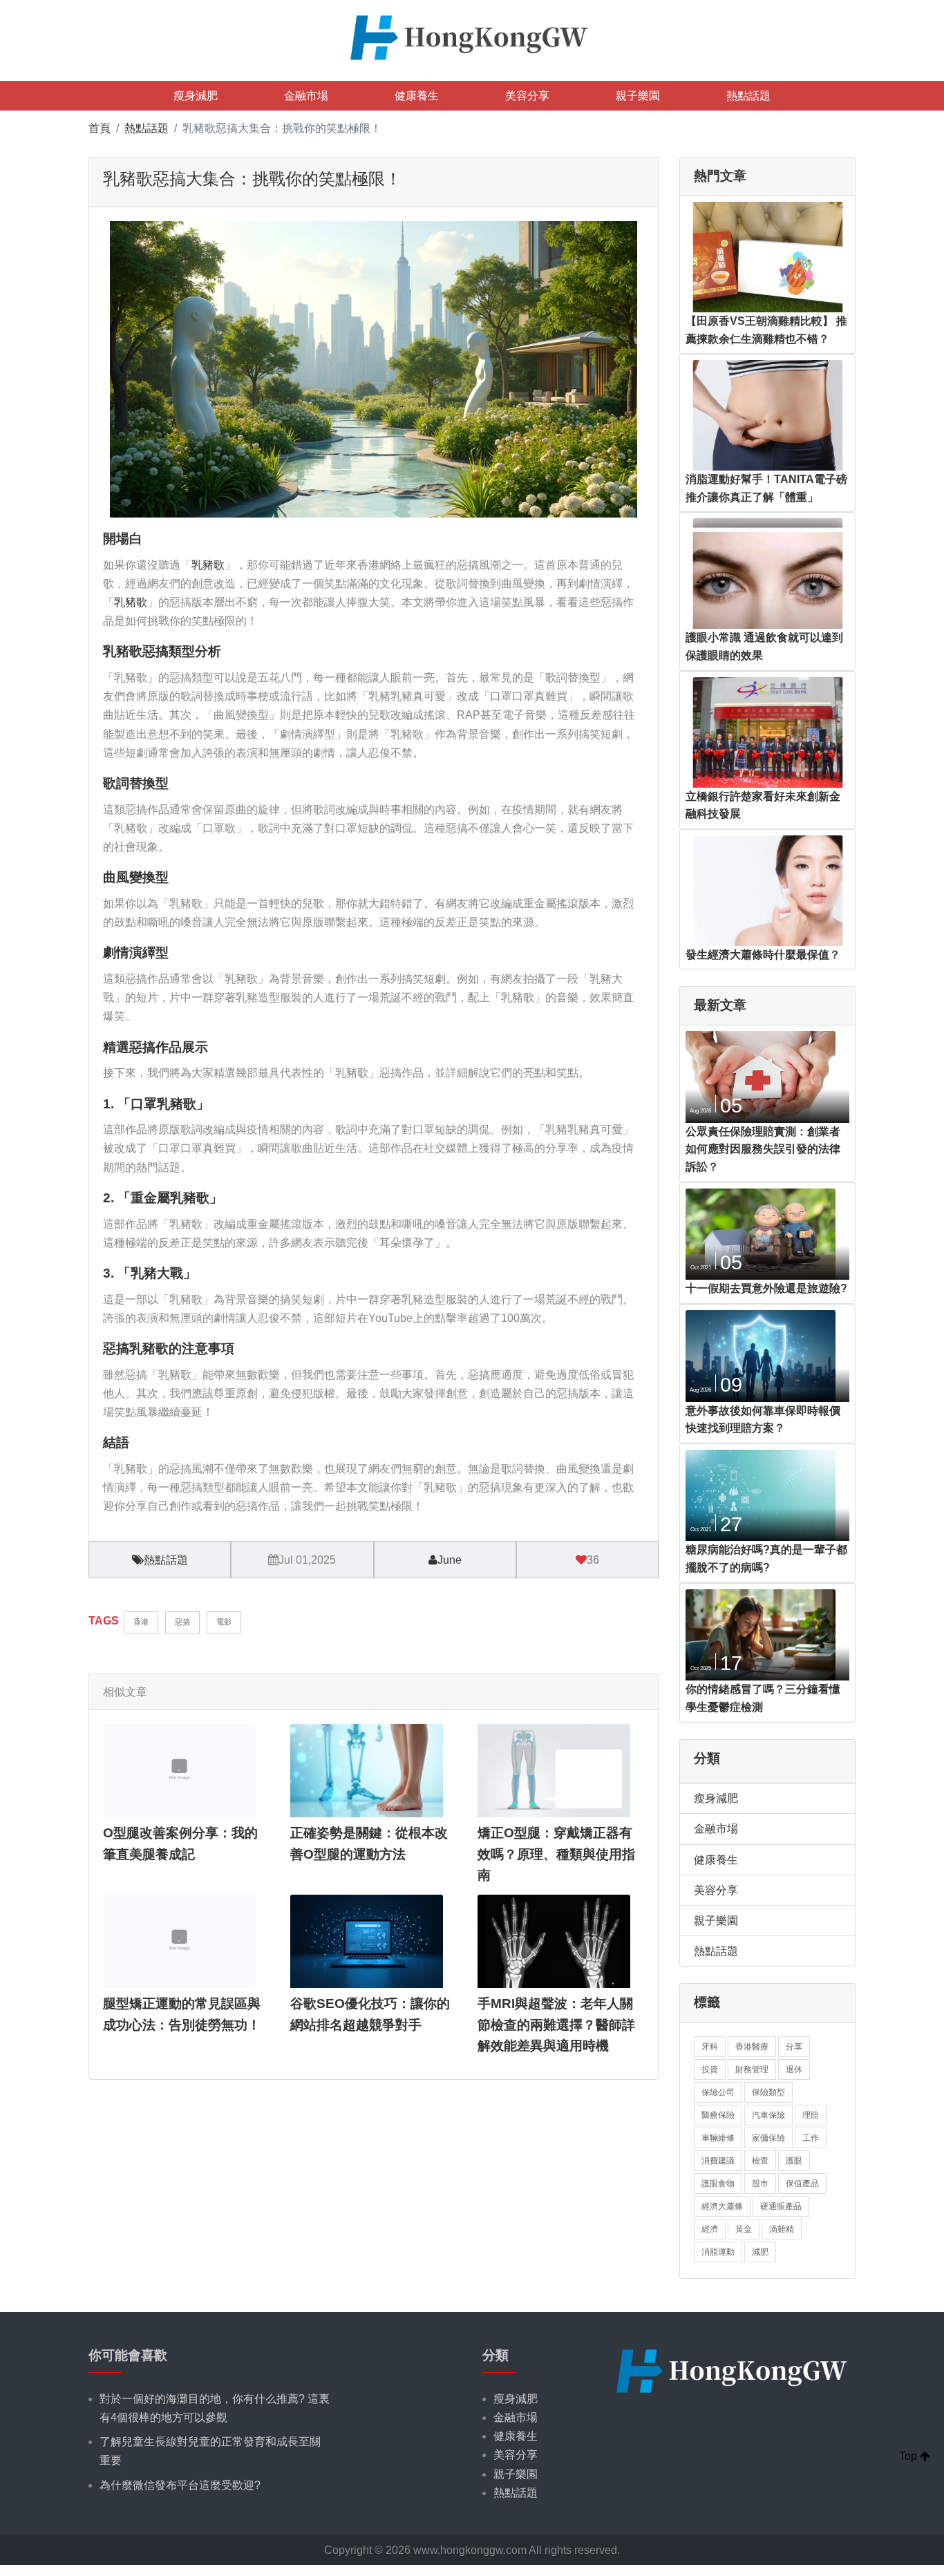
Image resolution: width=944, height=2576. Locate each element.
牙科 (710, 2047)
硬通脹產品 (781, 2206)
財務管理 (752, 2070)
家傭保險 (768, 2138)
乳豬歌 (208, 565)
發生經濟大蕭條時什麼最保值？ (763, 955)
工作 (811, 2138)
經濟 (710, 2229)
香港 (141, 1622)
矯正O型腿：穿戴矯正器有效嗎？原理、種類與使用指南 (556, 1854)
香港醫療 (752, 2047)
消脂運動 (718, 2252)
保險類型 (768, 2092)
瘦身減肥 (196, 96)
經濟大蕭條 (722, 2206)
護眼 (794, 2161)
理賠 (811, 2115)
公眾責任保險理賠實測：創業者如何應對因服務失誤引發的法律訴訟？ (763, 1149)
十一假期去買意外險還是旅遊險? (766, 1288)
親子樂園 (638, 96)
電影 (224, 1622)
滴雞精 (782, 2229)
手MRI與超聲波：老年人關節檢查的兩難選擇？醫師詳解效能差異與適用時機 (556, 2025)
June (450, 1560)
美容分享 (527, 96)
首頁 (100, 128)
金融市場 (306, 96)
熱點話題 (748, 96)
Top (909, 2456)
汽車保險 (768, 2115)
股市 (760, 2184)
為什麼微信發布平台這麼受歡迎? (180, 2485)
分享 (794, 2047)
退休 (794, 2070)
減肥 (760, 2252)
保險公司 (718, 2092)
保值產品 (802, 2184)
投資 (710, 2070)
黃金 (744, 2229)
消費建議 (718, 2161)
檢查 (760, 2161)
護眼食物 (718, 2184)
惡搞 (182, 1622)
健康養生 (417, 96)
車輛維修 (718, 2138)
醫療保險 (718, 2115)
